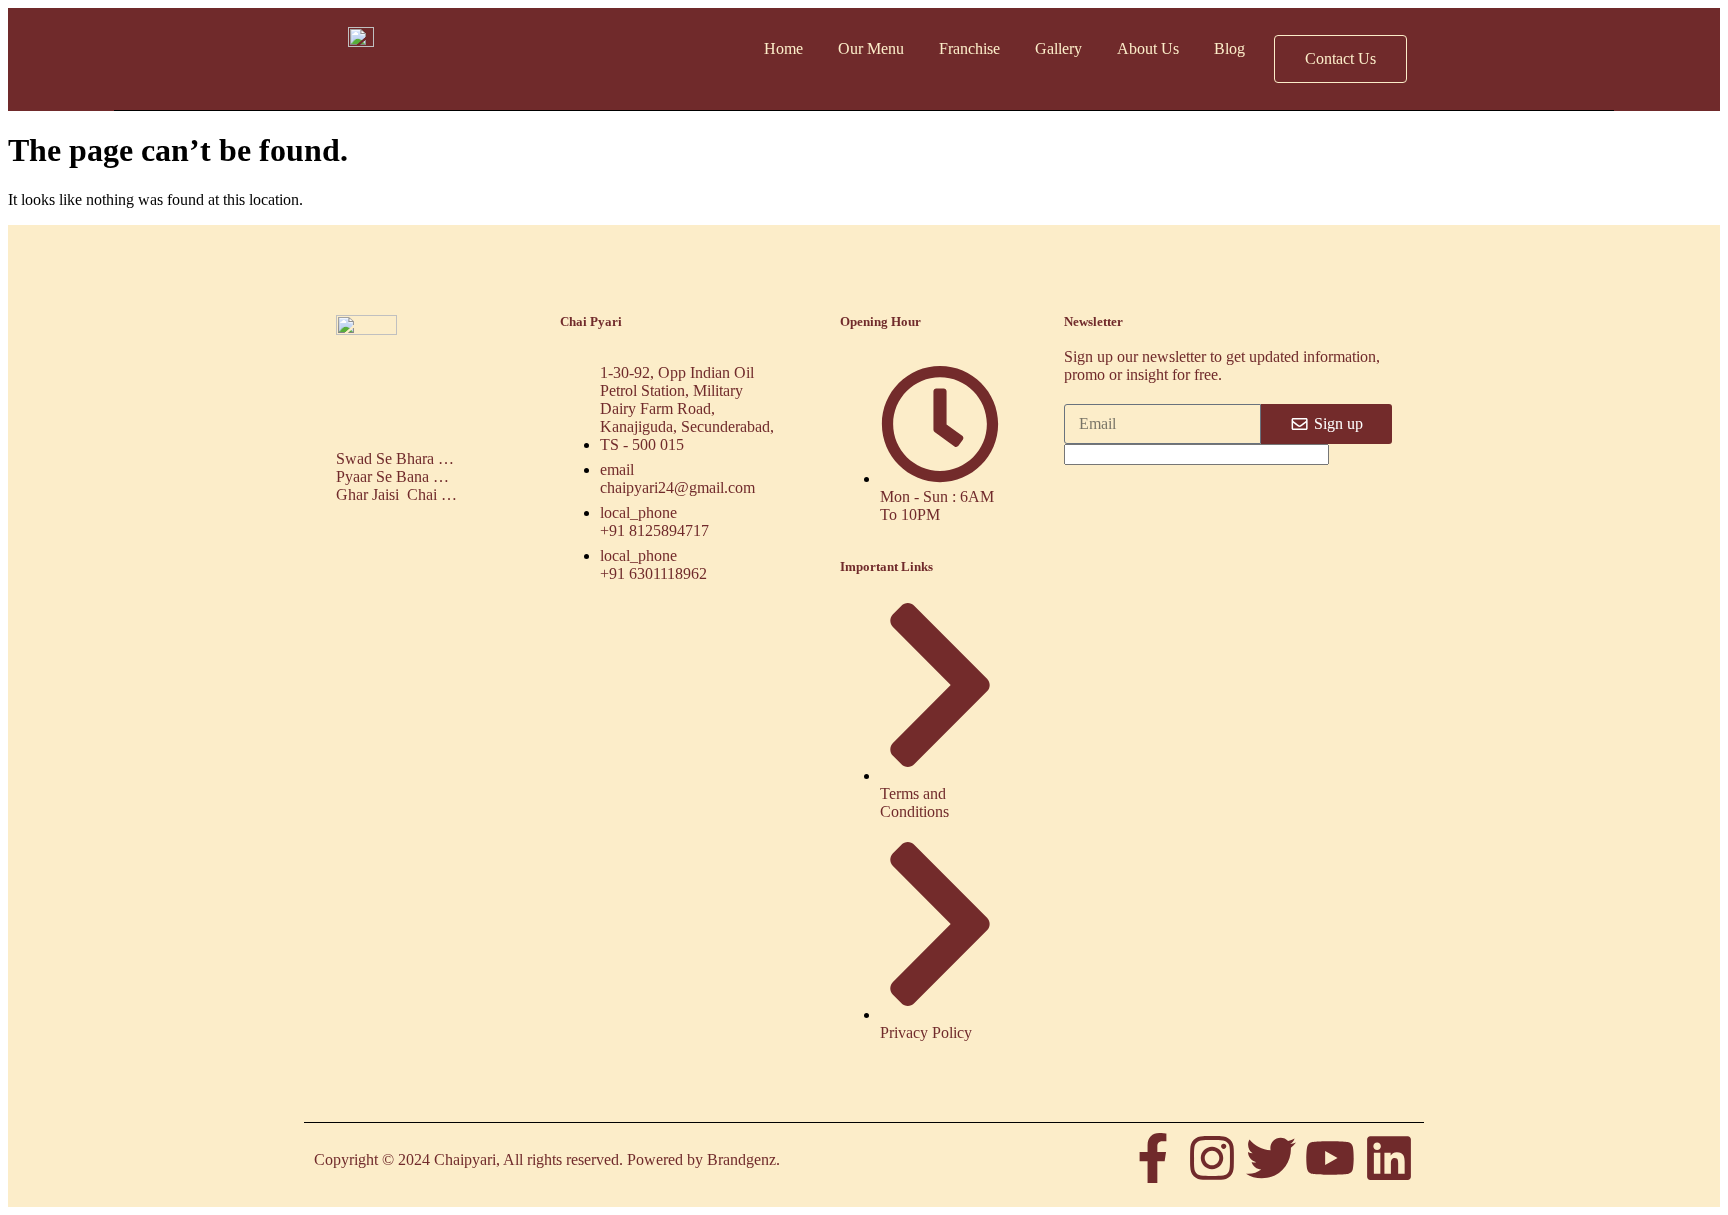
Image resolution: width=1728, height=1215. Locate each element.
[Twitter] (1271, 1158)
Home (783, 48)
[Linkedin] (1389, 1158)
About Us (1148, 48)
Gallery (1058, 48)
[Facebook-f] (1153, 1158)
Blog (1229, 48)
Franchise (969, 48)
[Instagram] (1212, 1158)
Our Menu (871, 48)
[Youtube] (1330, 1158)
